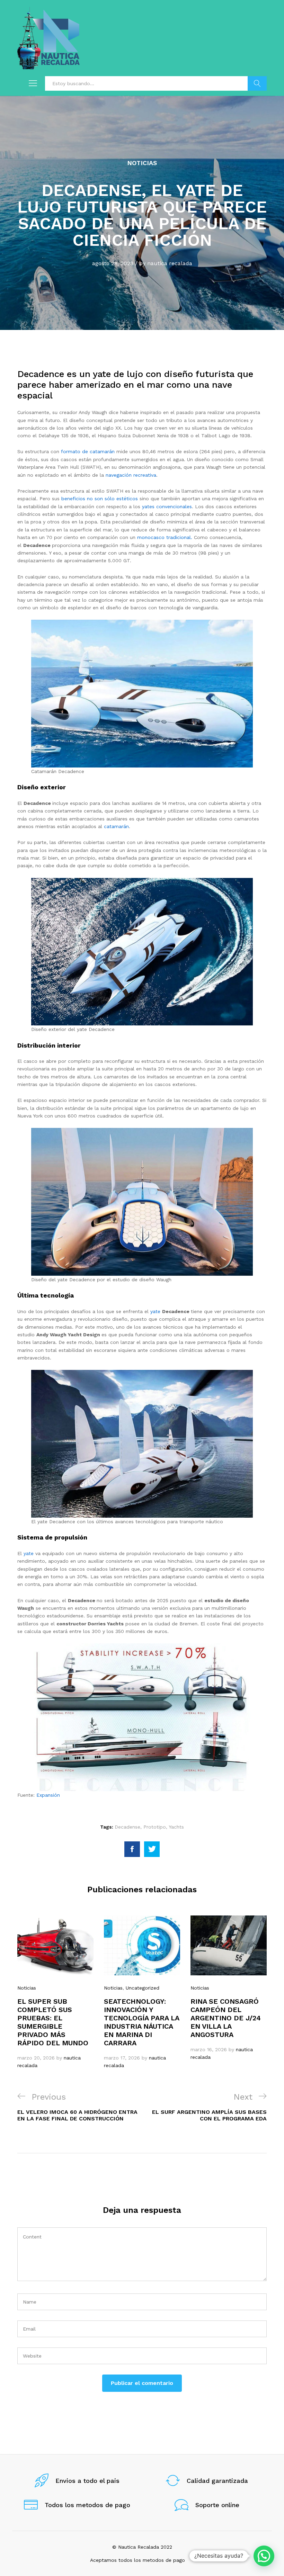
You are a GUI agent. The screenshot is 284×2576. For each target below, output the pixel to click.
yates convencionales (166, 506)
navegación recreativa (131, 475)
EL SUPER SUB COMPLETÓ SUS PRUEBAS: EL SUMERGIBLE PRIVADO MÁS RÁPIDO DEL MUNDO (53, 2022)
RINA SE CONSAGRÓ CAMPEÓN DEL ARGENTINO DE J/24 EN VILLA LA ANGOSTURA (226, 2018)
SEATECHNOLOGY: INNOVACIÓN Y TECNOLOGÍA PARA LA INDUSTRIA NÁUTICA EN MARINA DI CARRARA (141, 2022)
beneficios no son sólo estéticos (100, 499)
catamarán (116, 826)
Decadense (127, 1827)
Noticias (142, 163)
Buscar (257, 83)
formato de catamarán (87, 451)
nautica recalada (170, 263)
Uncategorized (143, 1988)
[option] (55, 1992)
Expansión (48, 1795)
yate (156, 1311)
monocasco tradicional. (165, 537)
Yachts (176, 1827)
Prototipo (155, 1827)
